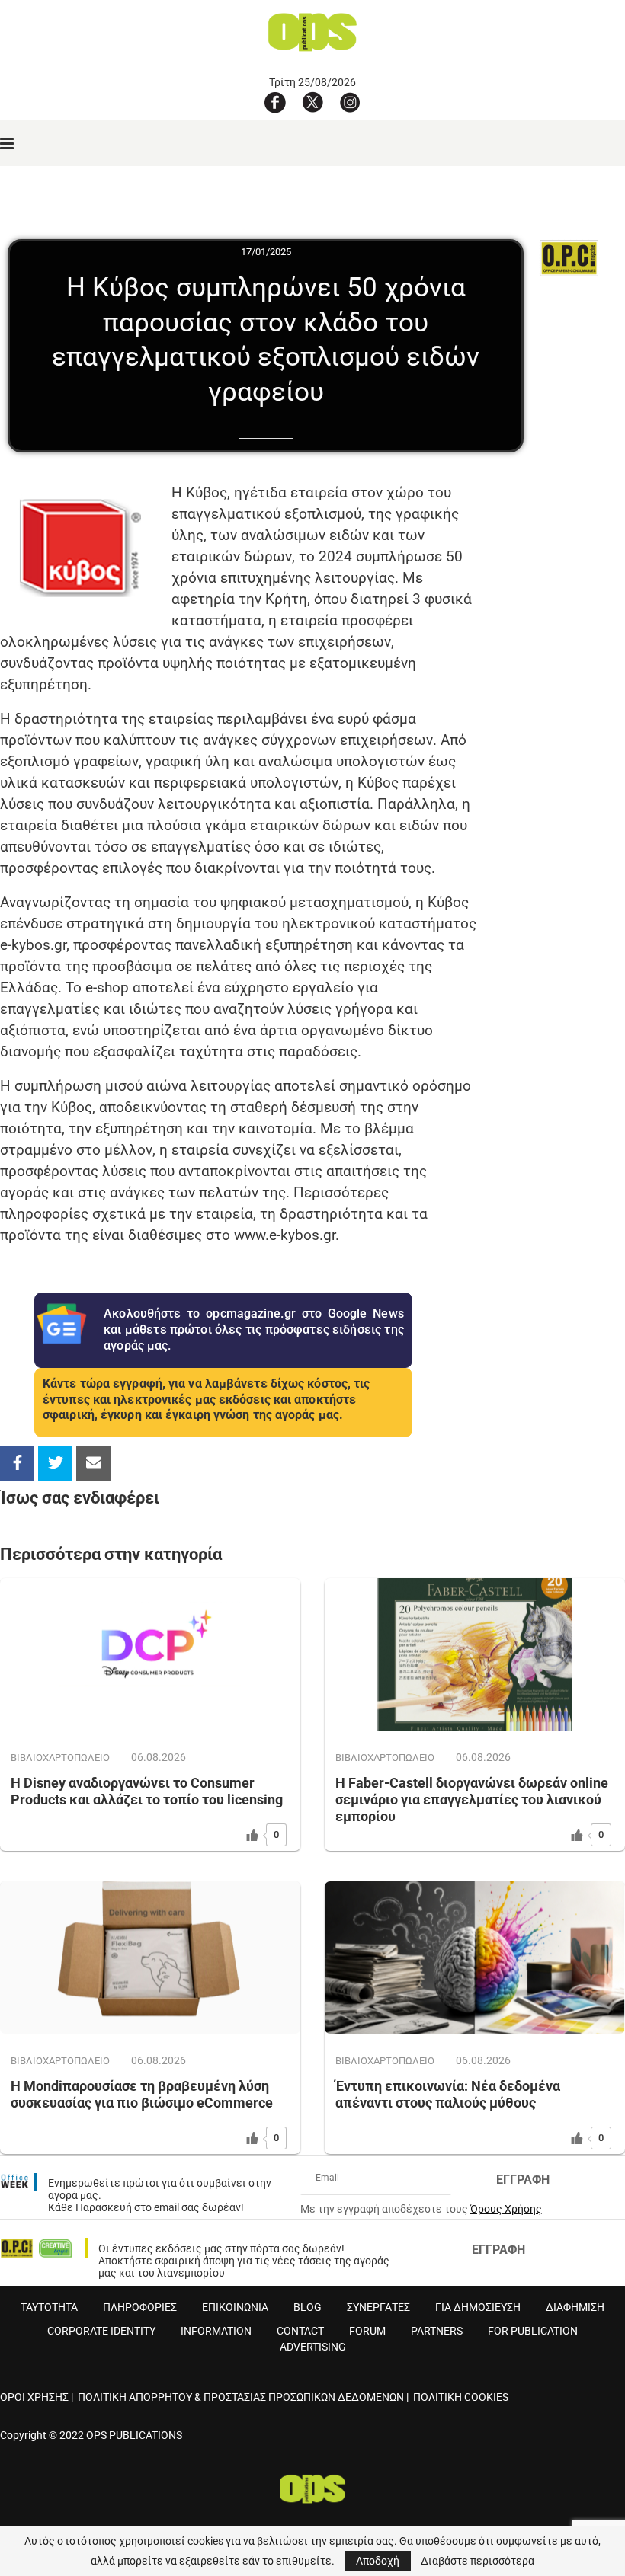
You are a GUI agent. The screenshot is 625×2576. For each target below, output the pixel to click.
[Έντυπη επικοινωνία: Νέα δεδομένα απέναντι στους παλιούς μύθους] (475, 1958)
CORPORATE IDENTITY (101, 2331)
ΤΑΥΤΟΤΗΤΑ (49, 2307)
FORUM (367, 2331)
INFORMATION (216, 2331)
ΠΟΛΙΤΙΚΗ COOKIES (461, 2397)
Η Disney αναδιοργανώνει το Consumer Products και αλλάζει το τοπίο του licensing (147, 1791)
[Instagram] (350, 102)
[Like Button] (252, 1835)
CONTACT (300, 2331)
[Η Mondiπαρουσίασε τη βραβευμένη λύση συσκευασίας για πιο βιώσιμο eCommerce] (150, 1958)
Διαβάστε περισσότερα (478, 2561)
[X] (312, 102)
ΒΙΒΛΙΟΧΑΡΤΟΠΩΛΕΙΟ (60, 1758)
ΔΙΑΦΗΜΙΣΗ (575, 2307)
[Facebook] (275, 102)
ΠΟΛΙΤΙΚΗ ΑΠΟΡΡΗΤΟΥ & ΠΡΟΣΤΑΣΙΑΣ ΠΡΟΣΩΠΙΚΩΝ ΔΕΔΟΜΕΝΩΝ (241, 2397)
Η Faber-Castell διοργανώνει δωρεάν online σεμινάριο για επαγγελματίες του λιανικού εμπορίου (472, 1799)
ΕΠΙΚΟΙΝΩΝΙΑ (235, 2307)
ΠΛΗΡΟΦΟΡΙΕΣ (140, 2307)
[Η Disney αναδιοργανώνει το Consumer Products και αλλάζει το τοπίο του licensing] (150, 1654)
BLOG (308, 2307)
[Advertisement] (549, 698)
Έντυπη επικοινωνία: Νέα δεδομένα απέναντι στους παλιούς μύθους (448, 2094)
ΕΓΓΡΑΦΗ (523, 2180)
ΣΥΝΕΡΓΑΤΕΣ (378, 2307)
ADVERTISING (313, 2347)
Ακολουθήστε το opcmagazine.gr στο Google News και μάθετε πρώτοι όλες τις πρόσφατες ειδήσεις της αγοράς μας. (254, 1330)
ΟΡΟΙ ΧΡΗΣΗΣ (34, 2397)
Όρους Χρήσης (506, 2209)
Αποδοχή (378, 2561)
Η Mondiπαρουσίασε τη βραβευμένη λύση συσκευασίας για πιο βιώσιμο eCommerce (142, 2094)
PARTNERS (437, 2331)
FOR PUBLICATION (533, 2331)
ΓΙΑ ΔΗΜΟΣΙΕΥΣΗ (478, 2307)
